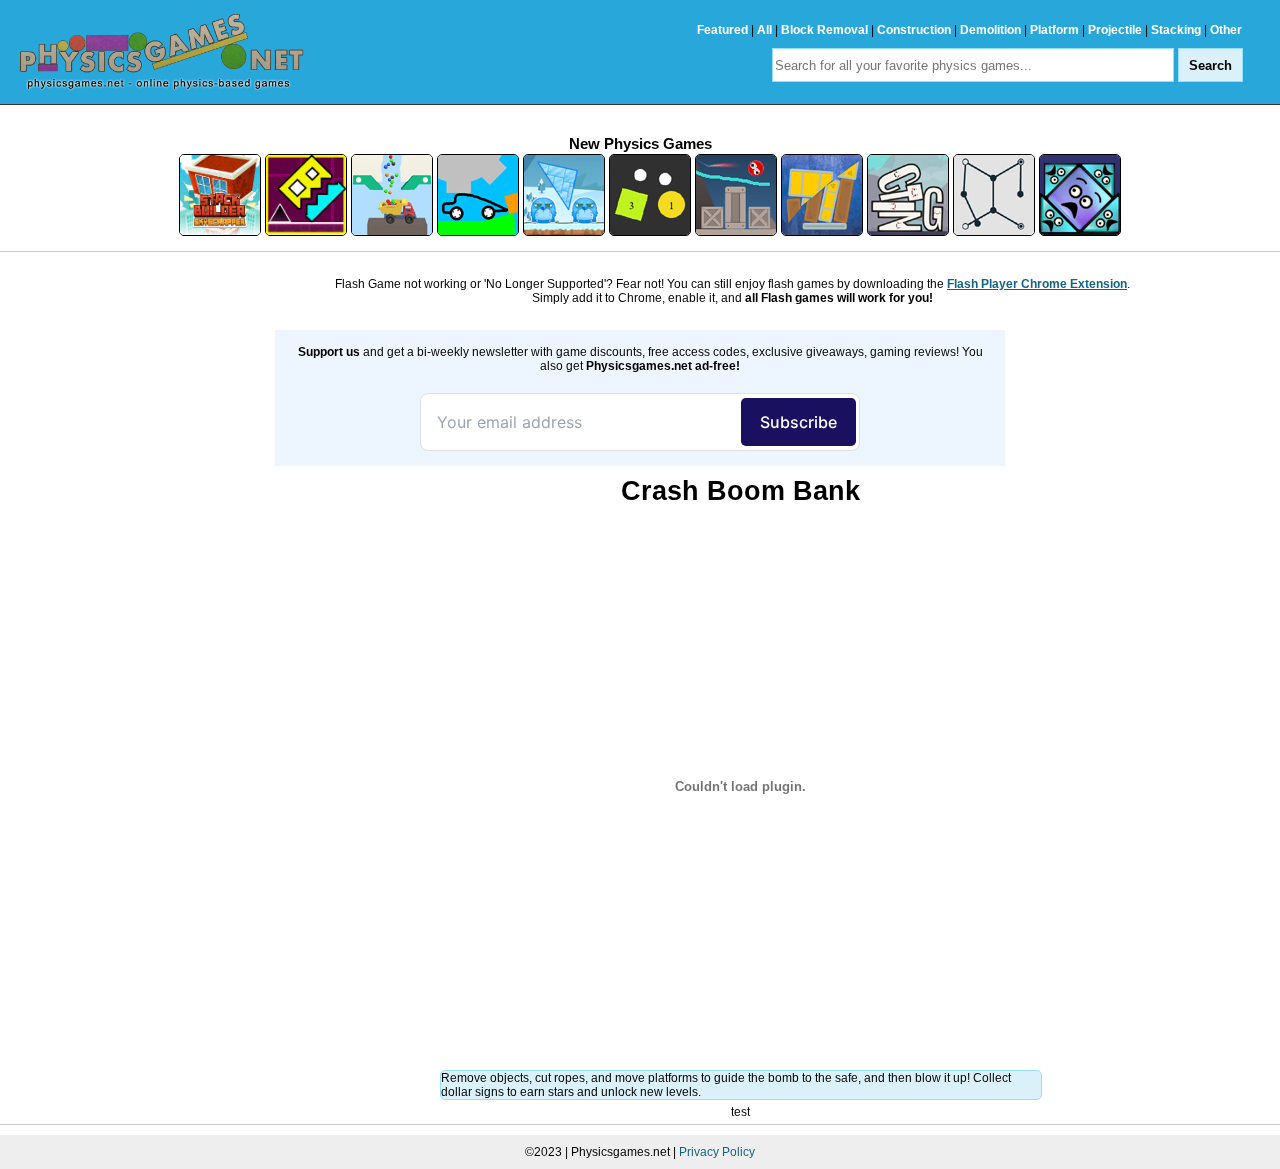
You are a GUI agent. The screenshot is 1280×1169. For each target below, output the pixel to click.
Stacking (1176, 30)
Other (1226, 30)
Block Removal (824, 30)
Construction (914, 30)
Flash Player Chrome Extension (1037, 284)
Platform (1054, 30)
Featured (722, 30)
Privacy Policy (717, 1152)
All (764, 30)
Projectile (1115, 30)
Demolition (990, 30)
